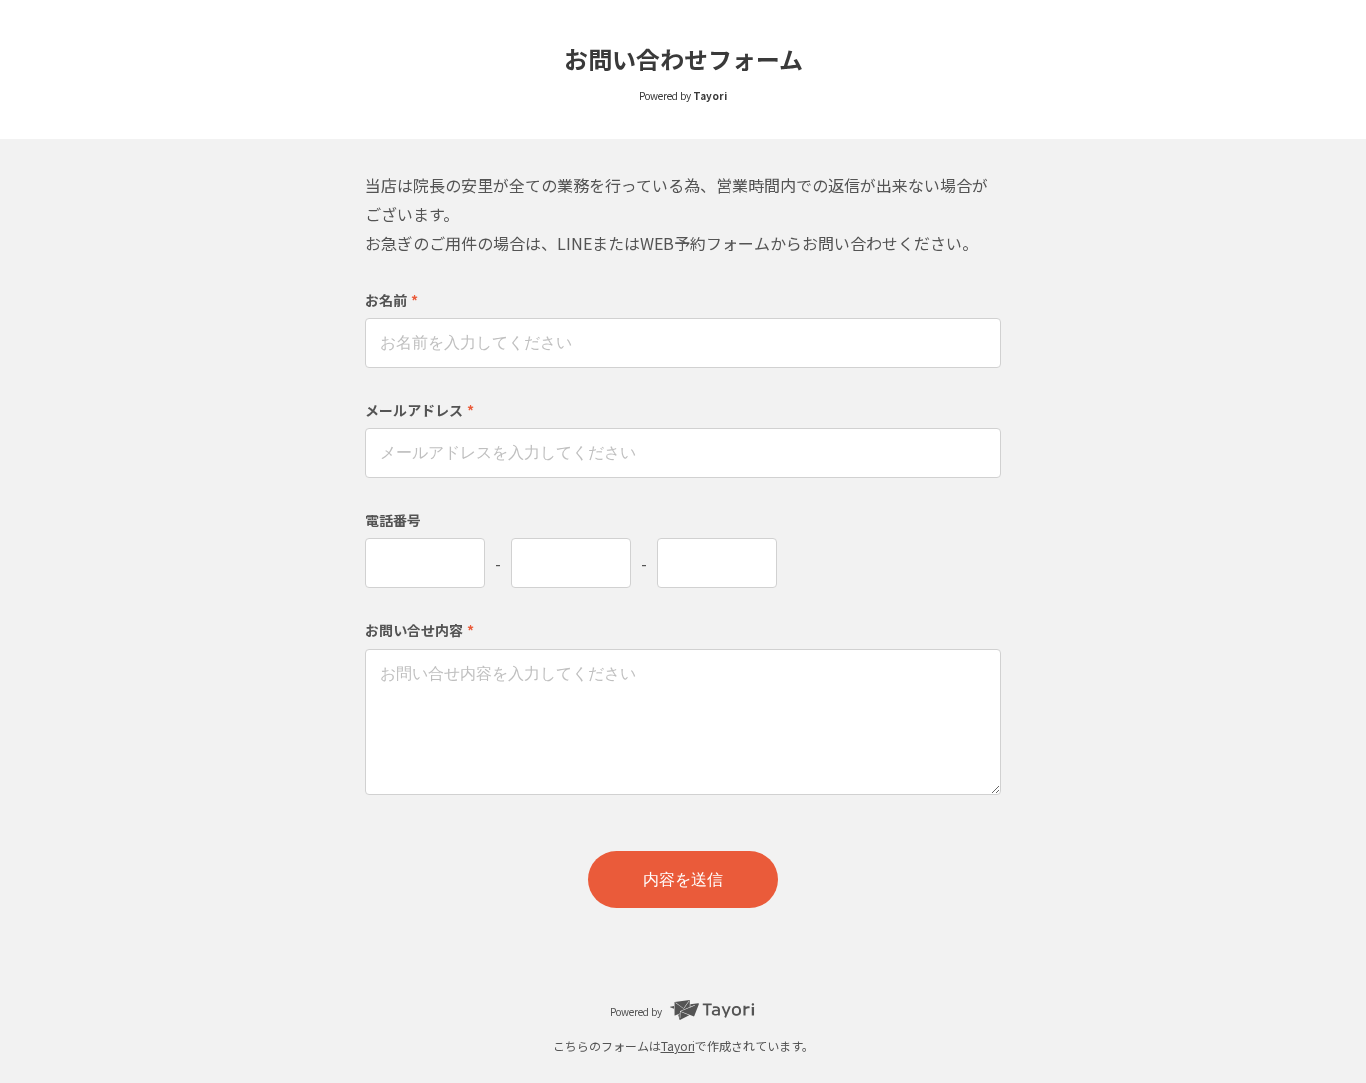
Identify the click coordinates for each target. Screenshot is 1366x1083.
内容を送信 (683, 879)
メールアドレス (419, 410)
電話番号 (393, 520)
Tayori (678, 1045)
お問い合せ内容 (419, 630)
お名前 (391, 300)
